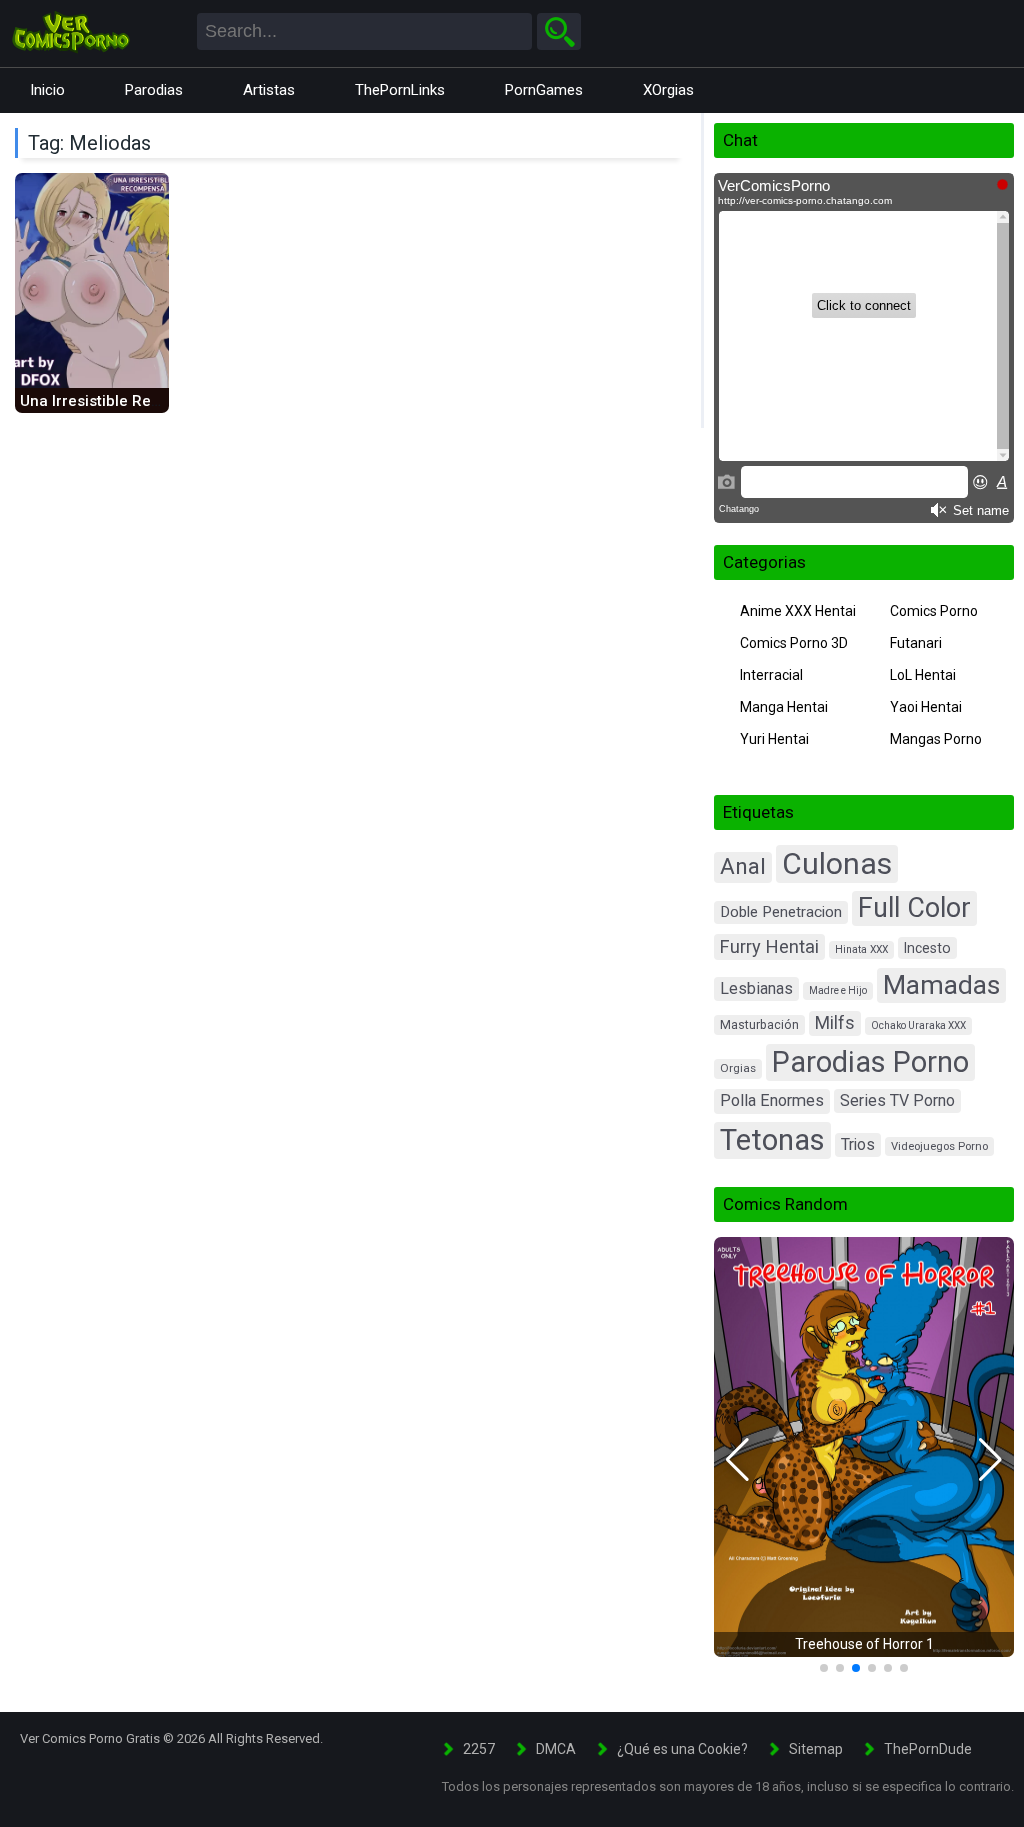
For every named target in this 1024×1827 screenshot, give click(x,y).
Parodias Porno (870, 1062)
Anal (743, 866)
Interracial (771, 675)
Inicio (47, 90)
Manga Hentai (784, 707)
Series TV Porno (897, 1100)
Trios (858, 1144)
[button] (737, 1460)
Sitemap (816, 1749)
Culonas (837, 863)
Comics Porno (934, 611)
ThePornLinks (400, 90)
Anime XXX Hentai (798, 611)
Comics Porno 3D (794, 643)
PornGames (544, 90)
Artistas (269, 90)
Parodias (154, 90)
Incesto (927, 948)
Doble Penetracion (781, 912)
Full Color (914, 908)
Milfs (835, 1023)
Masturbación (759, 1024)
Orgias (738, 1068)
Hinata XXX (861, 949)
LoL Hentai (923, 675)
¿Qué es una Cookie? (682, 1749)
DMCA (556, 1749)
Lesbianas (756, 988)
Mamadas (941, 984)
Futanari (916, 643)
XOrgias (668, 90)
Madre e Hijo (838, 990)
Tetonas (772, 1140)
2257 (479, 1749)
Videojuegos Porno (939, 1146)
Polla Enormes (772, 1100)
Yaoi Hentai (926, 707)
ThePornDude (928, 1749)
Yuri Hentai (774, 739)
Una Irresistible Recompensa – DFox (149, 401)
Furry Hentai (769, 946)
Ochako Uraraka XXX (918, 1025)
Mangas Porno (936, 739)
